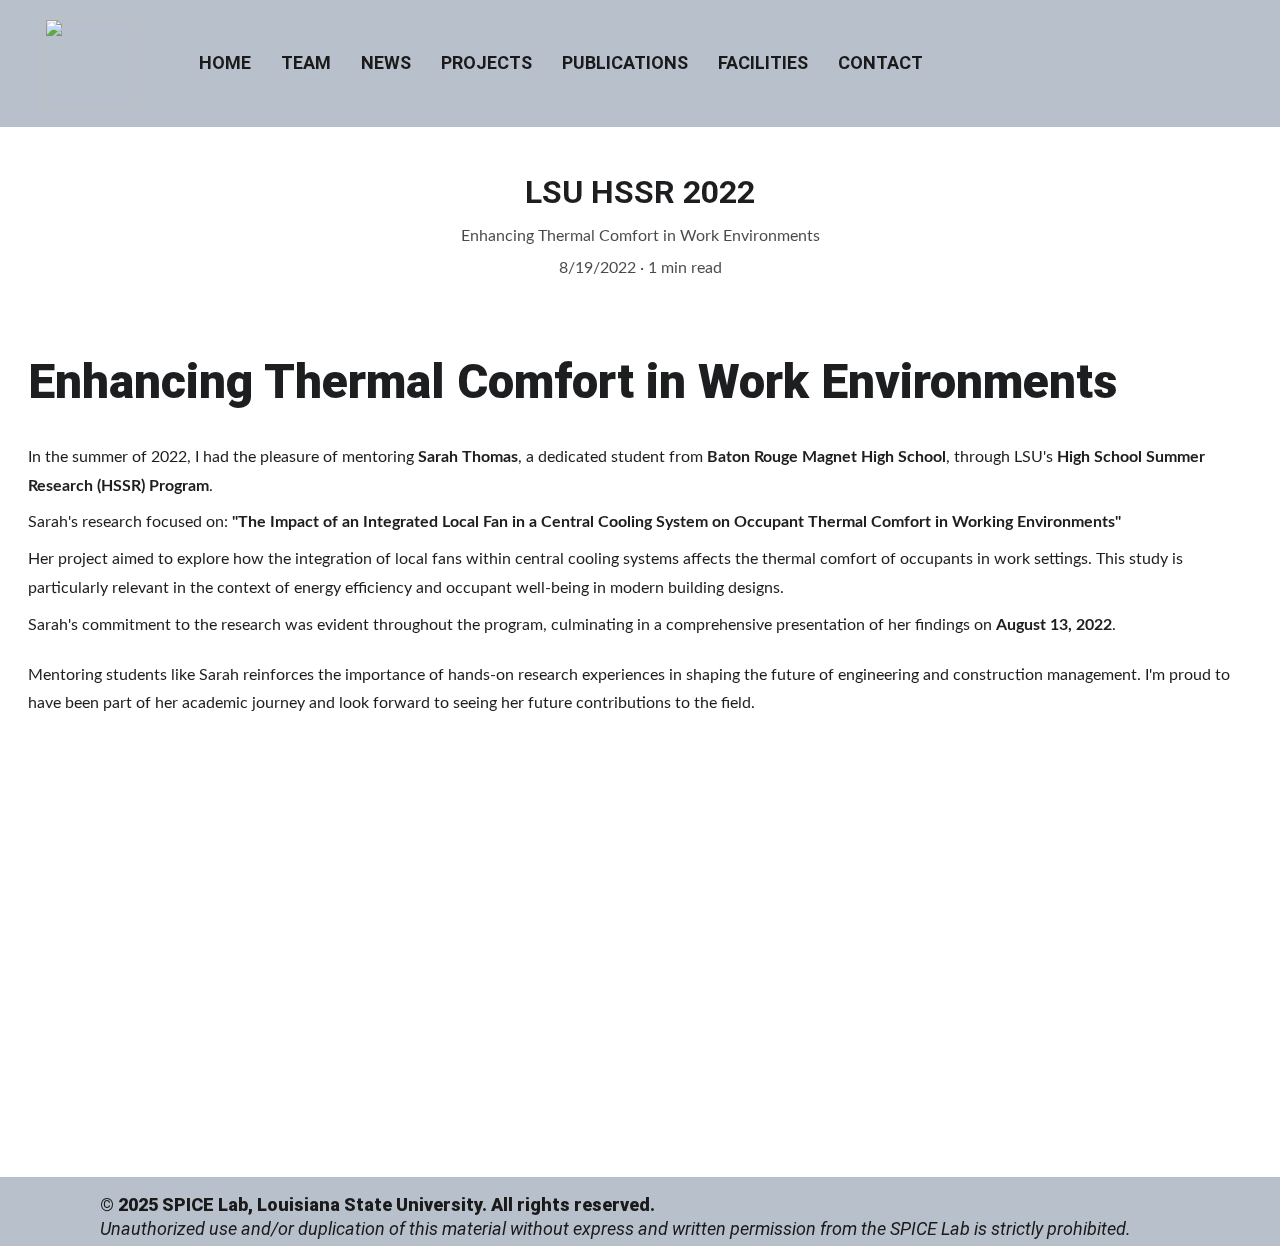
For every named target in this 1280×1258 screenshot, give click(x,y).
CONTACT (880, 62)
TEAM (306, 62)
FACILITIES (763, 62)
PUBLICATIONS (625, 62)
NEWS (386, 62)
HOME (225, 62)
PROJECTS (486, 62)
